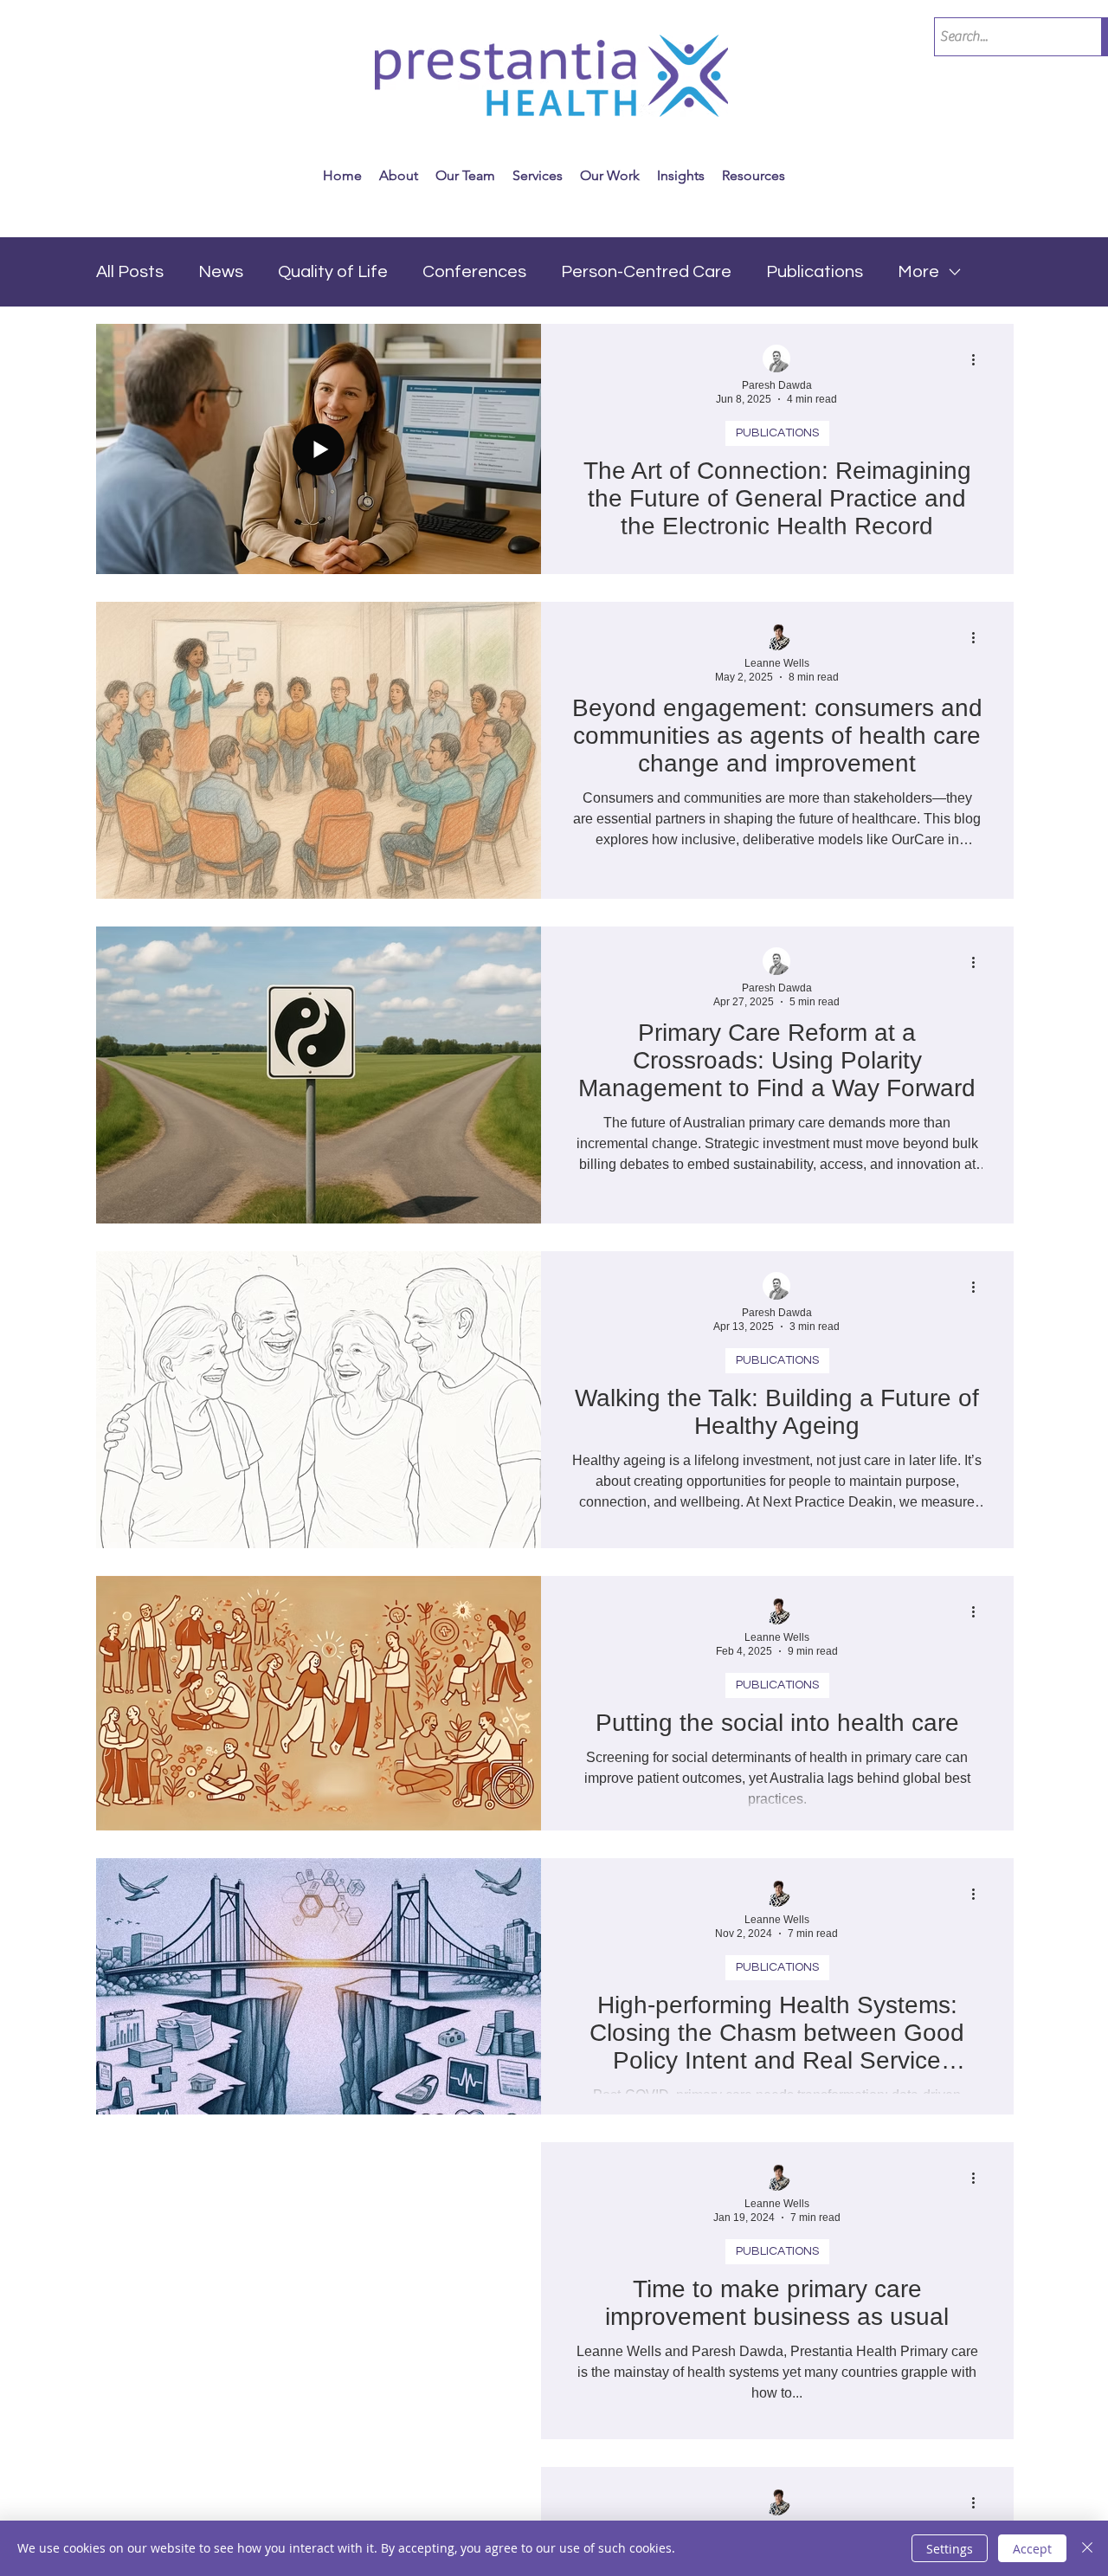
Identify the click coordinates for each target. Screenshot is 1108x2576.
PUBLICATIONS (777, 433)
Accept (1032, 2549)
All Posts (130, 272)
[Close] (1087, 2548)
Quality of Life (333, 272)
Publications (815, 272)
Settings (950, 2549)
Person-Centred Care (646, 272)
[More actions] (980, 359)
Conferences (474, 272)
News (221, 272)
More (918, 272)
